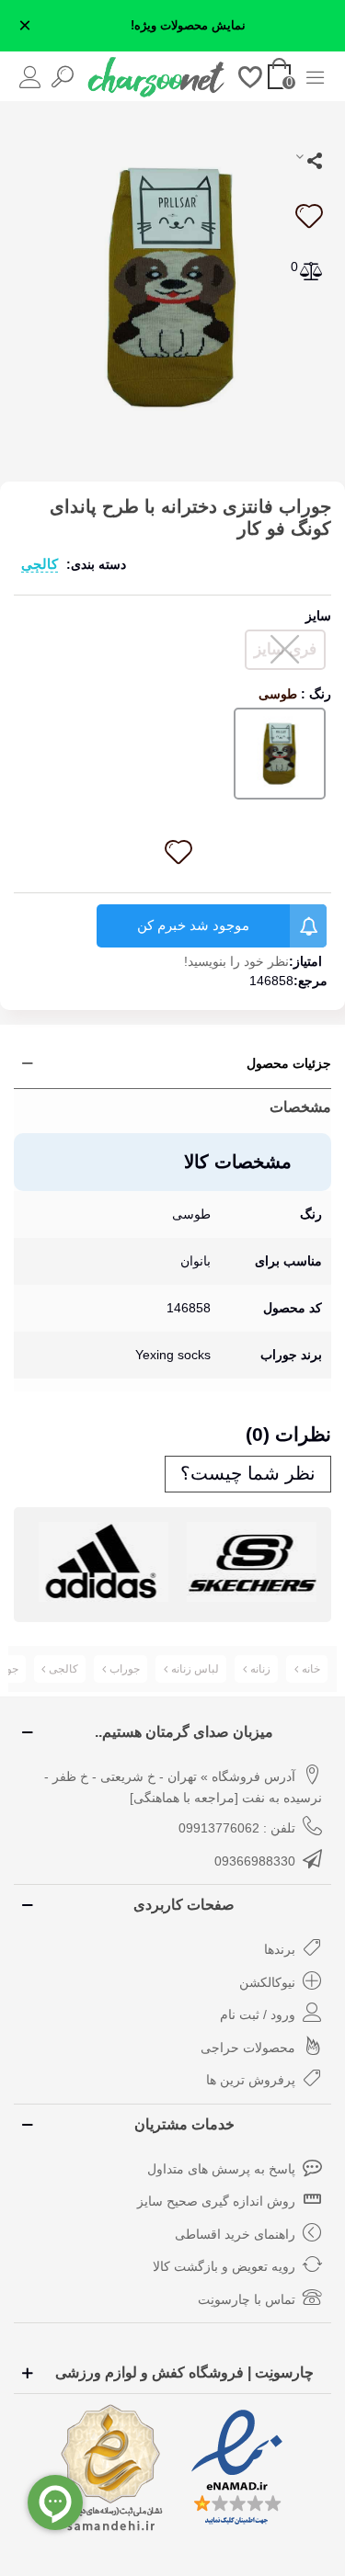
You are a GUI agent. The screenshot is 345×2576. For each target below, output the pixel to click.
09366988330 (255, 1861)
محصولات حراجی (248, 2048)
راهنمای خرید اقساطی (235, 2234)
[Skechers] (252, 1562)
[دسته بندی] (315, 76)
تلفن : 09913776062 (237, 1828)
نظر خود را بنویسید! (236, 961)
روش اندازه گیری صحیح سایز (216, 2201)
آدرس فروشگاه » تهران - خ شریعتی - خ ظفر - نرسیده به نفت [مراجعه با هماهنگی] (183, 1787)
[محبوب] (251, 76)
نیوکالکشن (267, 1982)
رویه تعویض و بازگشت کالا (224, 2266)
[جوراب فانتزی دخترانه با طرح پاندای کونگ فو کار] (172, 286)
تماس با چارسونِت (247, 2299)
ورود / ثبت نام (258, 2014)
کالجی (40, 564)
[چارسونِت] (156, 76)
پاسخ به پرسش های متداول (221, 2169)
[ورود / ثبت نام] (30, 76)
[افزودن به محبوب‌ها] (308, 216)
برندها (280, 1949)
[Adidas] (103, 1562)
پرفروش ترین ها (251, 2080)
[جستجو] (62, 76)
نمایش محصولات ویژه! (188, 26)
